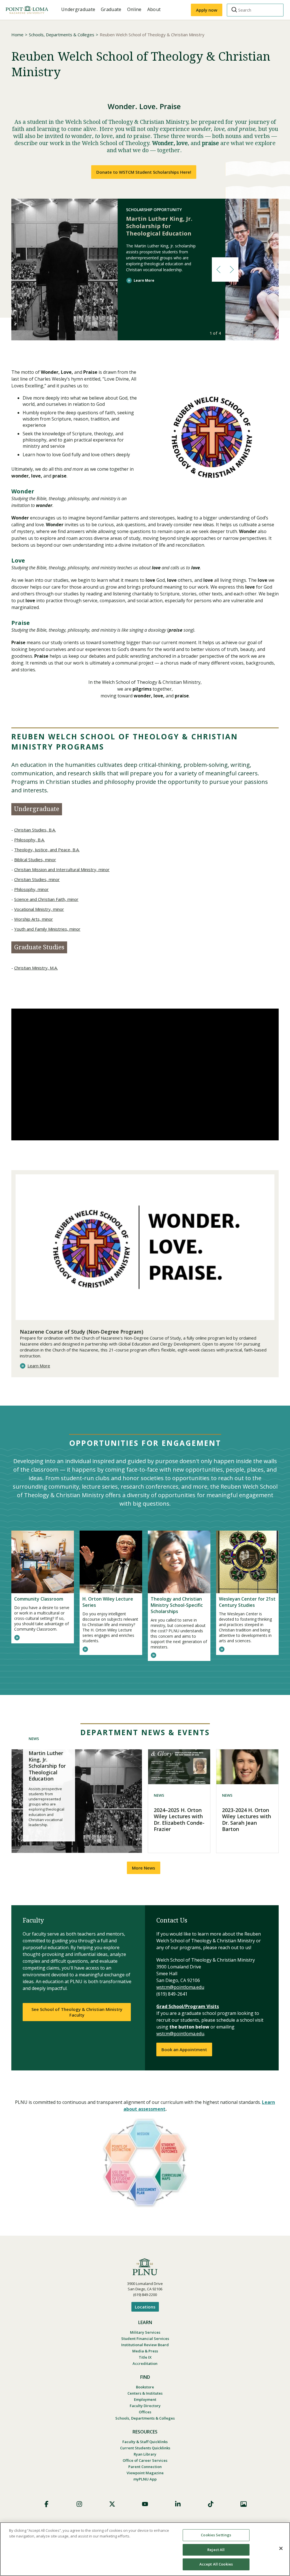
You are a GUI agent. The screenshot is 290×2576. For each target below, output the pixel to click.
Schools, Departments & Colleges (62, 35)
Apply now (207, 10)
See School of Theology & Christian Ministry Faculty (77, 2012)
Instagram (79, 2504)
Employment (145, 2399)
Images (244, 2504)
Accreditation (145, 2363)
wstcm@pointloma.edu (180, 1987)
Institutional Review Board (145, 2345)
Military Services (145, 2332)
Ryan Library (145, 2454)
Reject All (216, 2550)
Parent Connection (145, 2467)
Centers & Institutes (145, 2393)
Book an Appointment (184, 2049)
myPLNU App (145, 2479)
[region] (145, 2549)
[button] (218, 270)
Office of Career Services (145, 2460)
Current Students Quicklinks (145, 2448)
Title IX (145, 2357)
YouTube (145, 2504)
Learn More (144, 280)
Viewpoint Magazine (145, 2473)
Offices (145, 2412)
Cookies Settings (216, 2535)
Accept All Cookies (216, 2564)
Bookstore (145, 2387)
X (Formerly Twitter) (112, 2504)
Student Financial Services (145, 2339)
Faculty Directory (145, 2406)
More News (144, 1868)
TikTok (211, 2504)
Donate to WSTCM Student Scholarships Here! (144, 172)
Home (17, 35)
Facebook (46, 2504)
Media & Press (145, 2351)
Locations (145, 2307)
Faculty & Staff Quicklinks (145, 2442)
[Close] (281, 2549)
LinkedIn (178, 2504)
